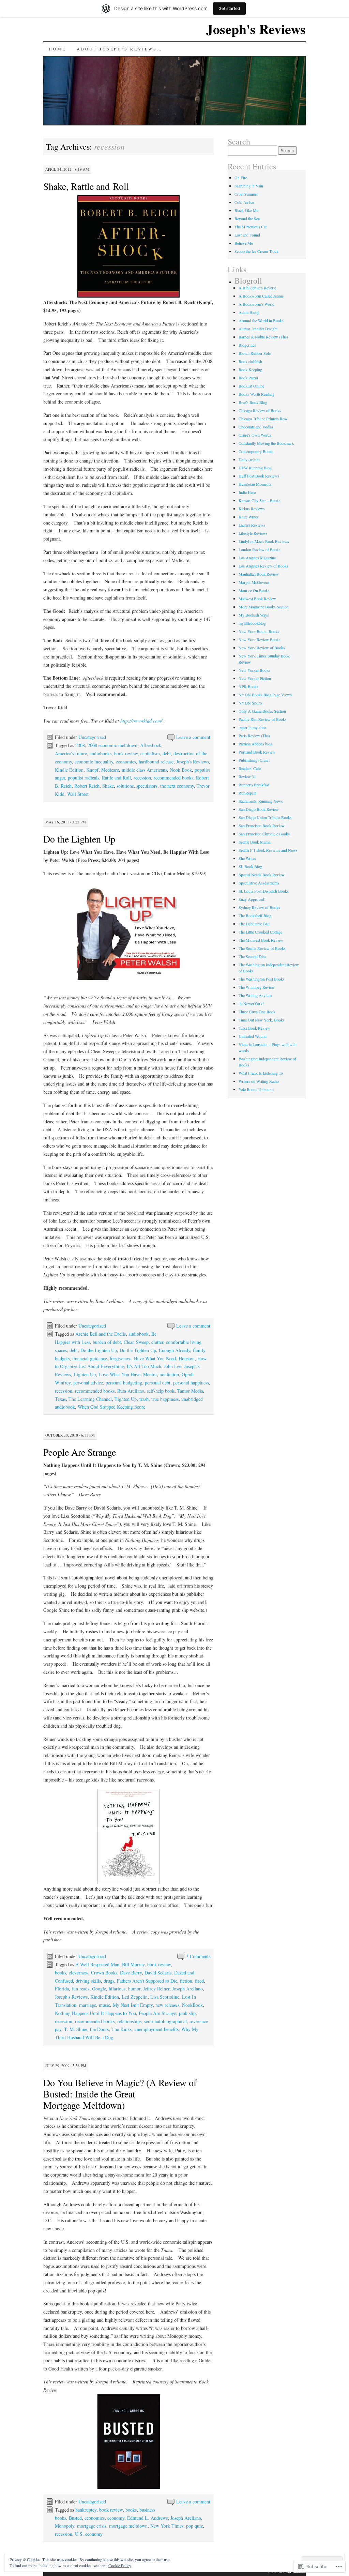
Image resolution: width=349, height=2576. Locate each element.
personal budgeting (124, 1383)
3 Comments (198, 1956)
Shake (108, 786)
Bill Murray (133, 1964)
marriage (88, 2005)
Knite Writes (249, 517)
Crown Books (104, 1973)
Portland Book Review (257, 752)
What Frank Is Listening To (261, 1073)
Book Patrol (248, 378)
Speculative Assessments (259, 883)
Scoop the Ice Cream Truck (256, 251)
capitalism (150, 753)
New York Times (167, 2526)
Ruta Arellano (131, 1391)
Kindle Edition (69, 770)
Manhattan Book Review (259, 574)
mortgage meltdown (128, 2526)
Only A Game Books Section (262, 711)
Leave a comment (193, 737)
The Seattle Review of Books (262, 948)
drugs (109, 1981)
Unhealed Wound (253, 1036)
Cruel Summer (246, 194)
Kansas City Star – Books (260, 500)
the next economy (177, 786)
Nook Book (181, 770)
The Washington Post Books (262, 979)
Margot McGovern (254, 582)
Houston (187, 1358)
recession (142, 778)
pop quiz (194, 2526)
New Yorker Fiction (255, 678)
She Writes (247, 858)
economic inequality (94, 762)
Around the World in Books (261, 320)
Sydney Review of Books (259, 907)
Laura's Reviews (252, 525)
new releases (167, 2005)
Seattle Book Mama (254, 842)
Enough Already (174, 1350)
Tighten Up (126, 1399)
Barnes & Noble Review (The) (263, 337)
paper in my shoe (252, 727)
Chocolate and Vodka (256, 427)
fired (199, 1981)
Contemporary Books (256, 451)
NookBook (192, 2005)
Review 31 (247, 776)
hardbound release (156, 762)
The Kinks (122, 2029)
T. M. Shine (76, 2029)
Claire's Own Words (255, 435)
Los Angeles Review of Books (263, 566)
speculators (147, 786)
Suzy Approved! (252, 899)
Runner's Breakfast (254, 785)
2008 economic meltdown (112, 745)
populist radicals (84, 778)
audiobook (139, 1334)
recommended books (173, 778)
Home (57, 49)
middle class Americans (144, 770)
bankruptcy (86, 2510)
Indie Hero (247, 492)
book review (126, 753)
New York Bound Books (259, 631)
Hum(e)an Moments (255, 484)
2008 (80, 745)
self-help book (161, 1391)
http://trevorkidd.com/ (141, 721)
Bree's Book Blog (253, 402)
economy (116, 2518)
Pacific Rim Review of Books (263, 719)
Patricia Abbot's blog (255, 744)
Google (99, 1989)
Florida (62, 1989)
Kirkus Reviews (252, 509)
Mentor (150, 1374)
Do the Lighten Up (79, 839)
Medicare (110, 770)
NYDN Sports (251, 703)
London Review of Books (260, 549)
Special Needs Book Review (262, 875)
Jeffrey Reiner (156, 1989)
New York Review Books (260, 639)
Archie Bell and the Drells (101, 1334)
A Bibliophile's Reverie (257, 288)
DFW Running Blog (255, 468)
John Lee (173, 1366)
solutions (125, 786)
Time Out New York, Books (262, 1020)
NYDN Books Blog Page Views (265, 695)
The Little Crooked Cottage (260, 932)
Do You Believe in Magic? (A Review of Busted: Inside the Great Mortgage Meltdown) (120, 2094)
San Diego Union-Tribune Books (265, 817)
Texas (60, 1399)
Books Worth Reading (256, 394)
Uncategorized (92, 737)
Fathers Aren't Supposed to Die (147, 1981)
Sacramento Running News (261, 801)
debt (167, 753)
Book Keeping (250, 369)
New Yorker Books (254, 670)
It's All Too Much (144, 1366)
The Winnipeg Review (257, 987)
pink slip (187, 2013)
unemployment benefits (156, 2029)
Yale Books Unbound (256, 1089)
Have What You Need (155, 1358)
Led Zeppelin (135, 1997)
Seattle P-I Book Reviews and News (268, 850)
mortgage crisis (92, 2526)
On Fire (241, 178)
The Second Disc (252, 956)
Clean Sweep (136, 1342)
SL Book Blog (250, 866)
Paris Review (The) (254, 736)
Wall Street (78, 794)
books (60, 1973)
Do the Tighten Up (138, 1350)
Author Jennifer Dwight (258, 329)
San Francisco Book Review (262, 825)
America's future (71, 753)
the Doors (99, 2029)
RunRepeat (247, 793)
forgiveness (120, 1358)
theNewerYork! (251, 1003)
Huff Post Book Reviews (259, 476)
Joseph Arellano (187, 1989)
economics (126, 762)
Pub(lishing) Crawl (254, 760)
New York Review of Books (262, 648)
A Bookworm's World (256, 304)
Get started (229, 8)
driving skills (88, 1981)
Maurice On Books (254, 590)
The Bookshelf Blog (255, 915)
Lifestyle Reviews (253, 533)
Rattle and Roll (116, 778)
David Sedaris (158, 1973)
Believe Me (244, 243)
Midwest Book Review (257, 598)
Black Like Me (246, 210)
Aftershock (151, 745)
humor (134, 1989)
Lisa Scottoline (165, 1997)
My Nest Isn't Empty (133, 2005)
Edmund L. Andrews (147, 2518)
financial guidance (90, 1358)
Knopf (92, 770)
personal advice (88, 1383)
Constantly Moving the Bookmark (266, 443)
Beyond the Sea (247, 218)
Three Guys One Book (257, 1012)
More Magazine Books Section (264, 607)
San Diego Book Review (259, 809)
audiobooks (101, 753)
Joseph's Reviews (256, 29)
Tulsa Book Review (254, 1028)
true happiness (165, 1399)
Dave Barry (131, 1973)
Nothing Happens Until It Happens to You (95, 2013)
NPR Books (248, 686)
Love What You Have (119, 1374)
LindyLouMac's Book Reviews (264, 541)
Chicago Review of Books (260, 410)
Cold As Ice (244, 202)
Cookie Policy (120, 2565)
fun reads (80, 1989)
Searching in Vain (249, 186)
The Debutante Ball (254, 924)
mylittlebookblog (252, 623)
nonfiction (169, 1374)
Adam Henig (249, 312)
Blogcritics (247, 345)
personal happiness (191, 1383)
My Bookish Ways (254, 615)
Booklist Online (251, 386)
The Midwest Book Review (261, 940)
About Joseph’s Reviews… (119, 49)
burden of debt (107, 1342)
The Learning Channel (90, 1399)
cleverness (79, 1973)
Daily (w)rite (249, 459)
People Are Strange (80, 1452)
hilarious (117, 1989)
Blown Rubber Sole (255, 353)
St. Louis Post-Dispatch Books (264, 891)
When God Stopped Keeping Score (111, 1407)
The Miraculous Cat (251, 227)
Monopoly (65, 2526)
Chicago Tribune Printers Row (263, 419)
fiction (186, 1981)
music (104, 2005)
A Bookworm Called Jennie (261, 296)
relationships (129, 2021)
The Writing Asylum (255, 995)
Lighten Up (85, 1374)
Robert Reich (87, 786)
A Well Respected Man (97, 1964)
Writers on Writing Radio (259, 1081)
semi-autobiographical (165, 2021)
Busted (75, 2518)
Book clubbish (250, 361)
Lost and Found (247, 235)
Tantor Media (190, 1391)
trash (144, 1399)
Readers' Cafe (250, 768)
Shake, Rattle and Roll (86, 186)
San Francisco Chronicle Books (264, 834)
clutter (157, 1342)
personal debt (158, 1383)
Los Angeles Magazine (257, 558)
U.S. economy (89, 2534)
